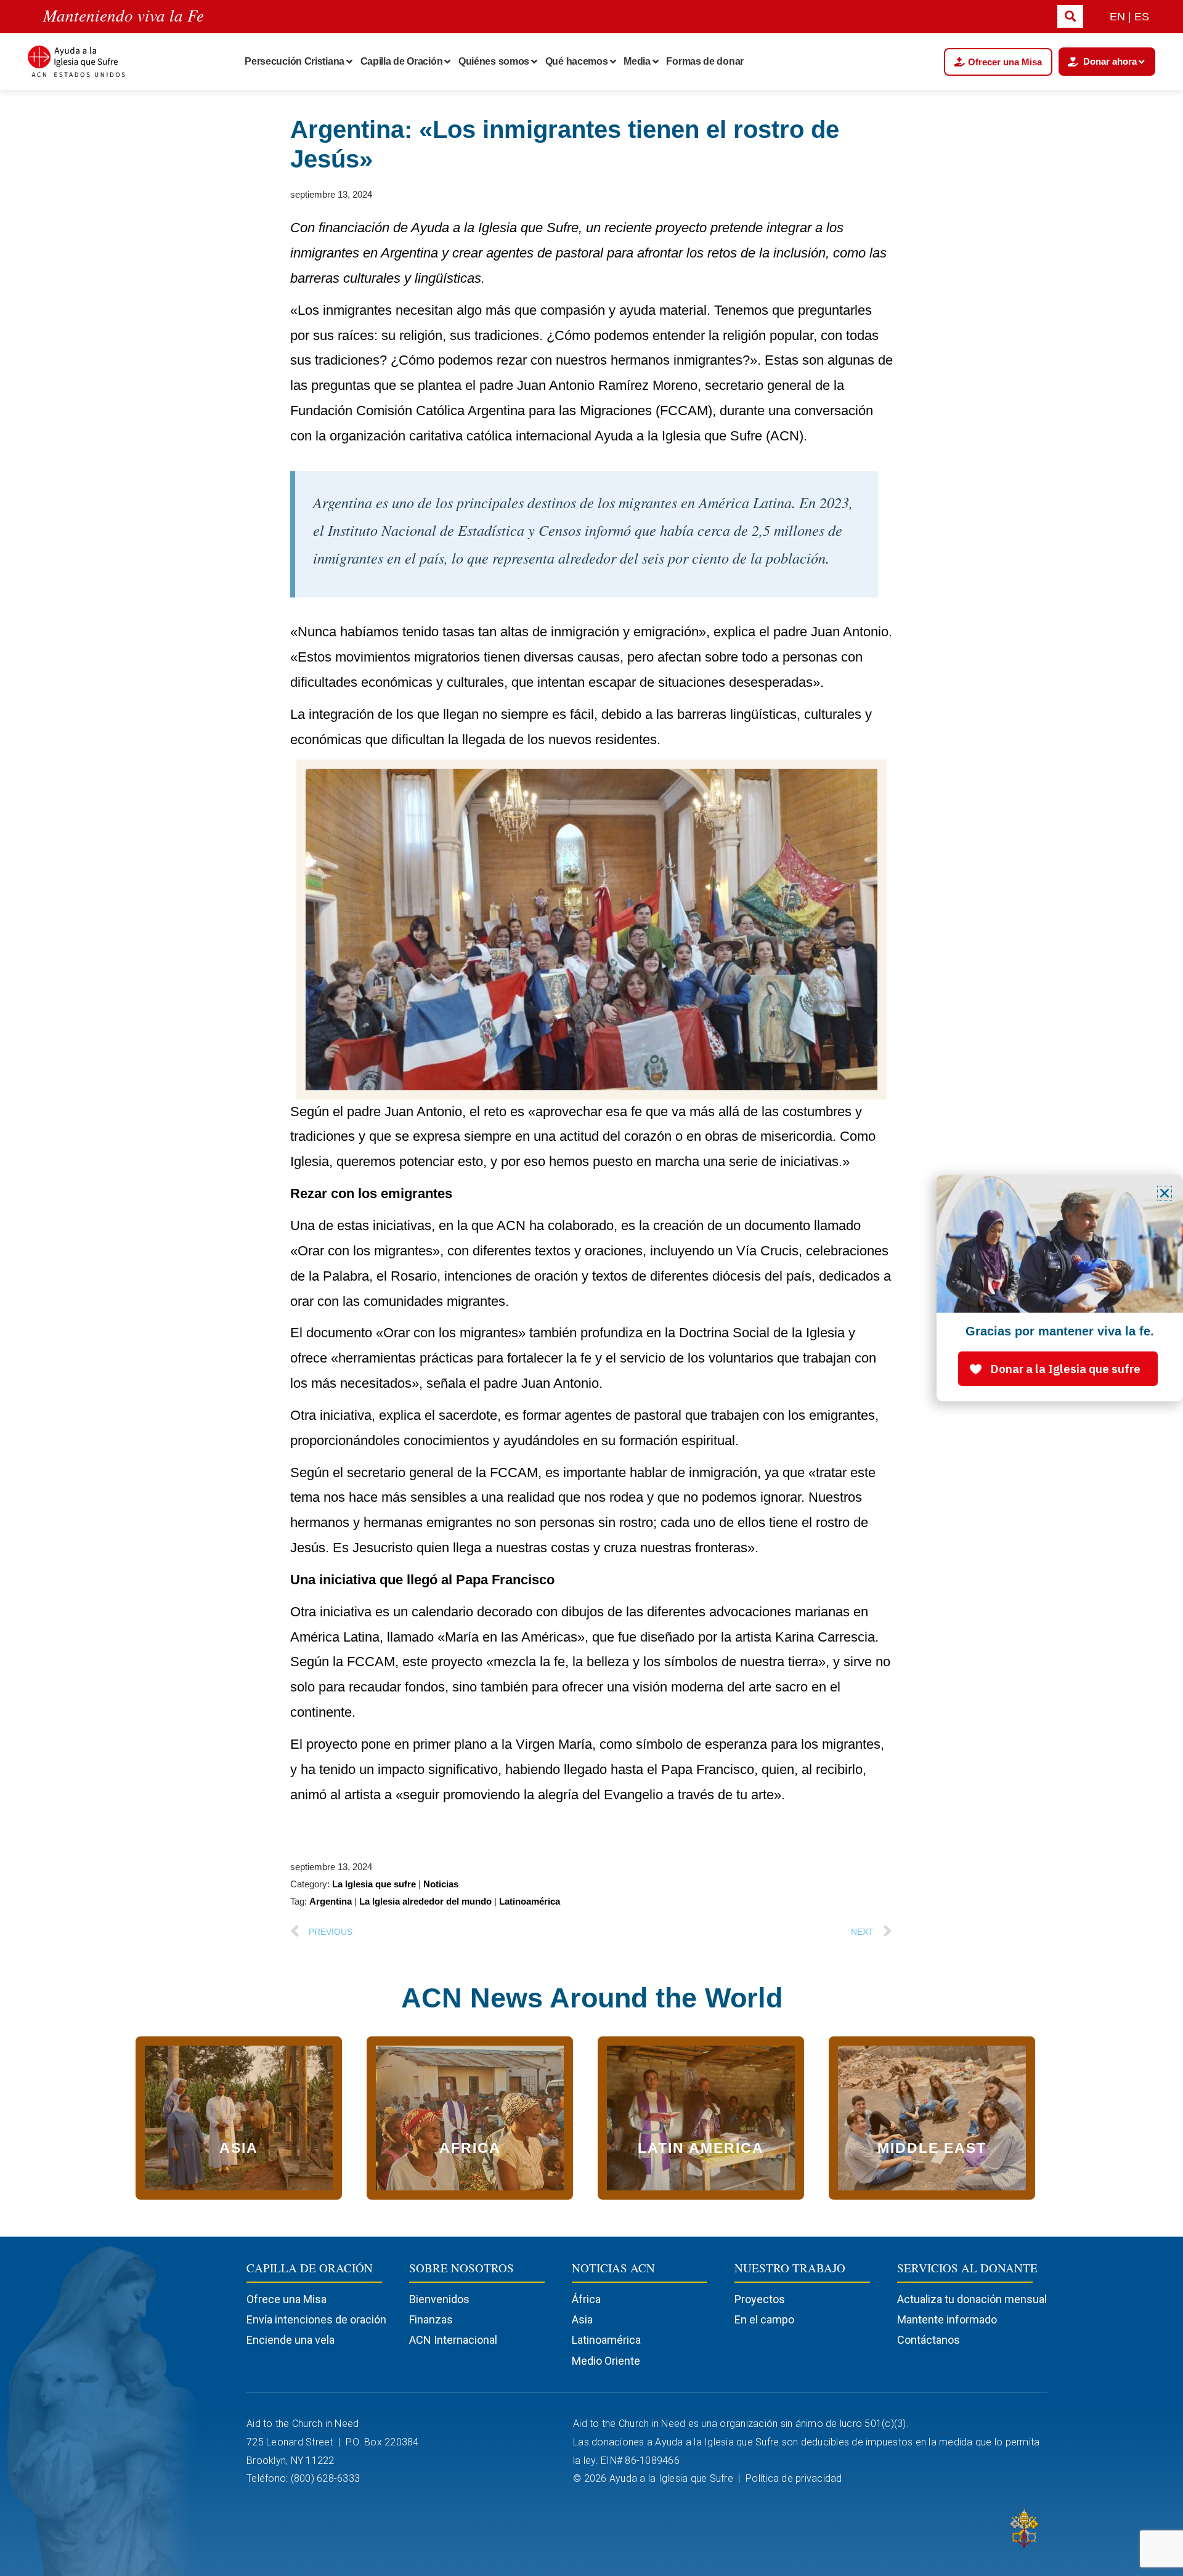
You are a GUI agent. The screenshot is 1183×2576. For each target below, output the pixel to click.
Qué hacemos (577, 61)
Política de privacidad (795, 2478)
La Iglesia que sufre (374, 1884)
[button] (1165, 1193)
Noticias (441, 1884)
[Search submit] (1070, 16)
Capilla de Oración (402, 61)
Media (637, 61)
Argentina (331, 1901)
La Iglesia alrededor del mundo (425, 1901)
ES (1142, 17)
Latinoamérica (530, 1901)
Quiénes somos (494, 61)
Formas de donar (705, 61)
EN (1117, 17)
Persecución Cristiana (295, 61)
